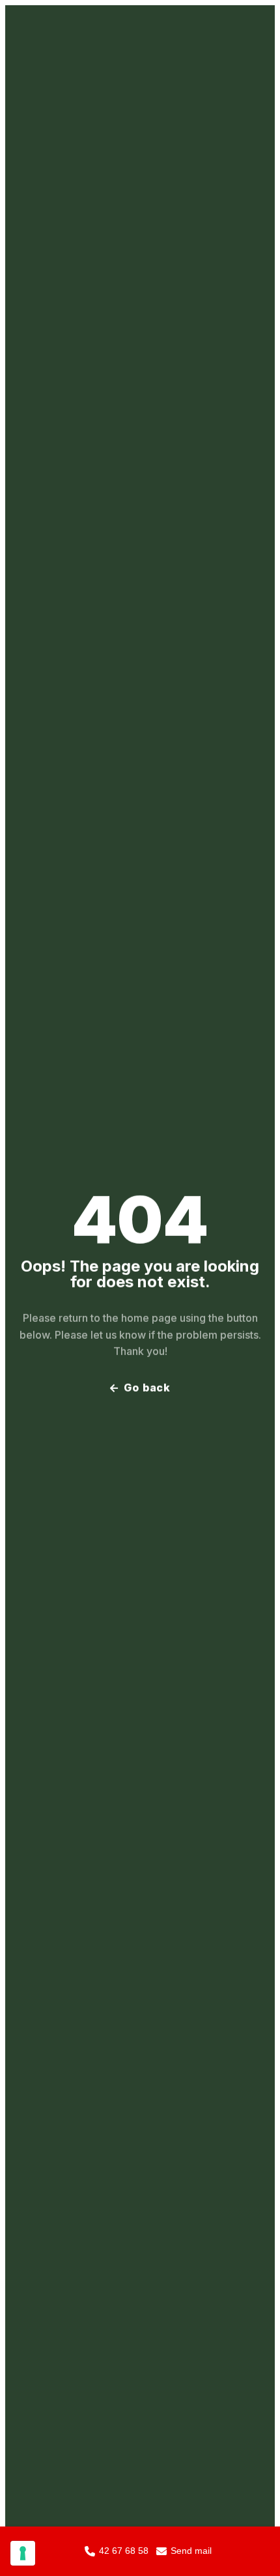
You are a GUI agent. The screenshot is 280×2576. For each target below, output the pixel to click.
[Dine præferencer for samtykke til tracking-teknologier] (23, 2553)
